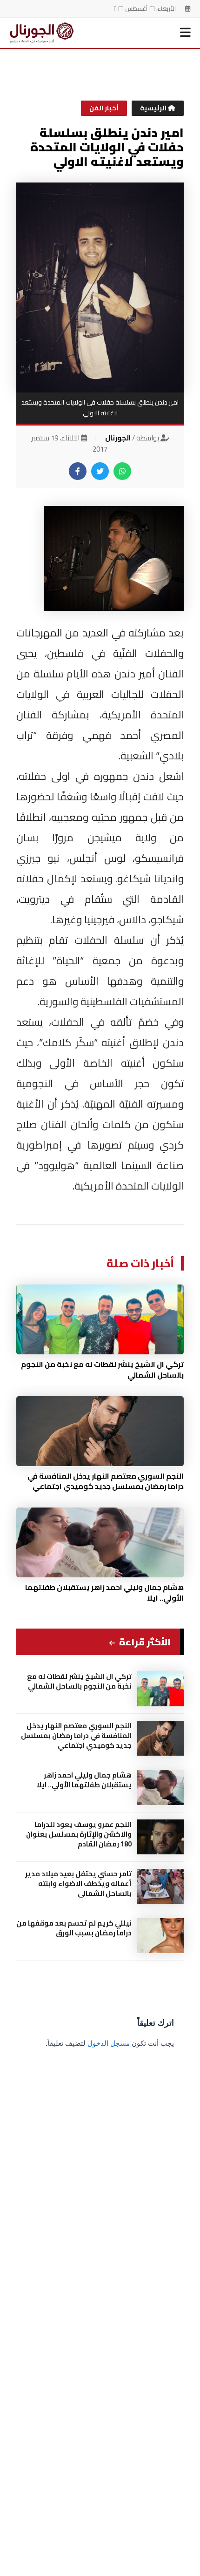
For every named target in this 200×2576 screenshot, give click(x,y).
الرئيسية (154, 108)
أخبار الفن (104, 108)
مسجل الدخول (109, 2043)
